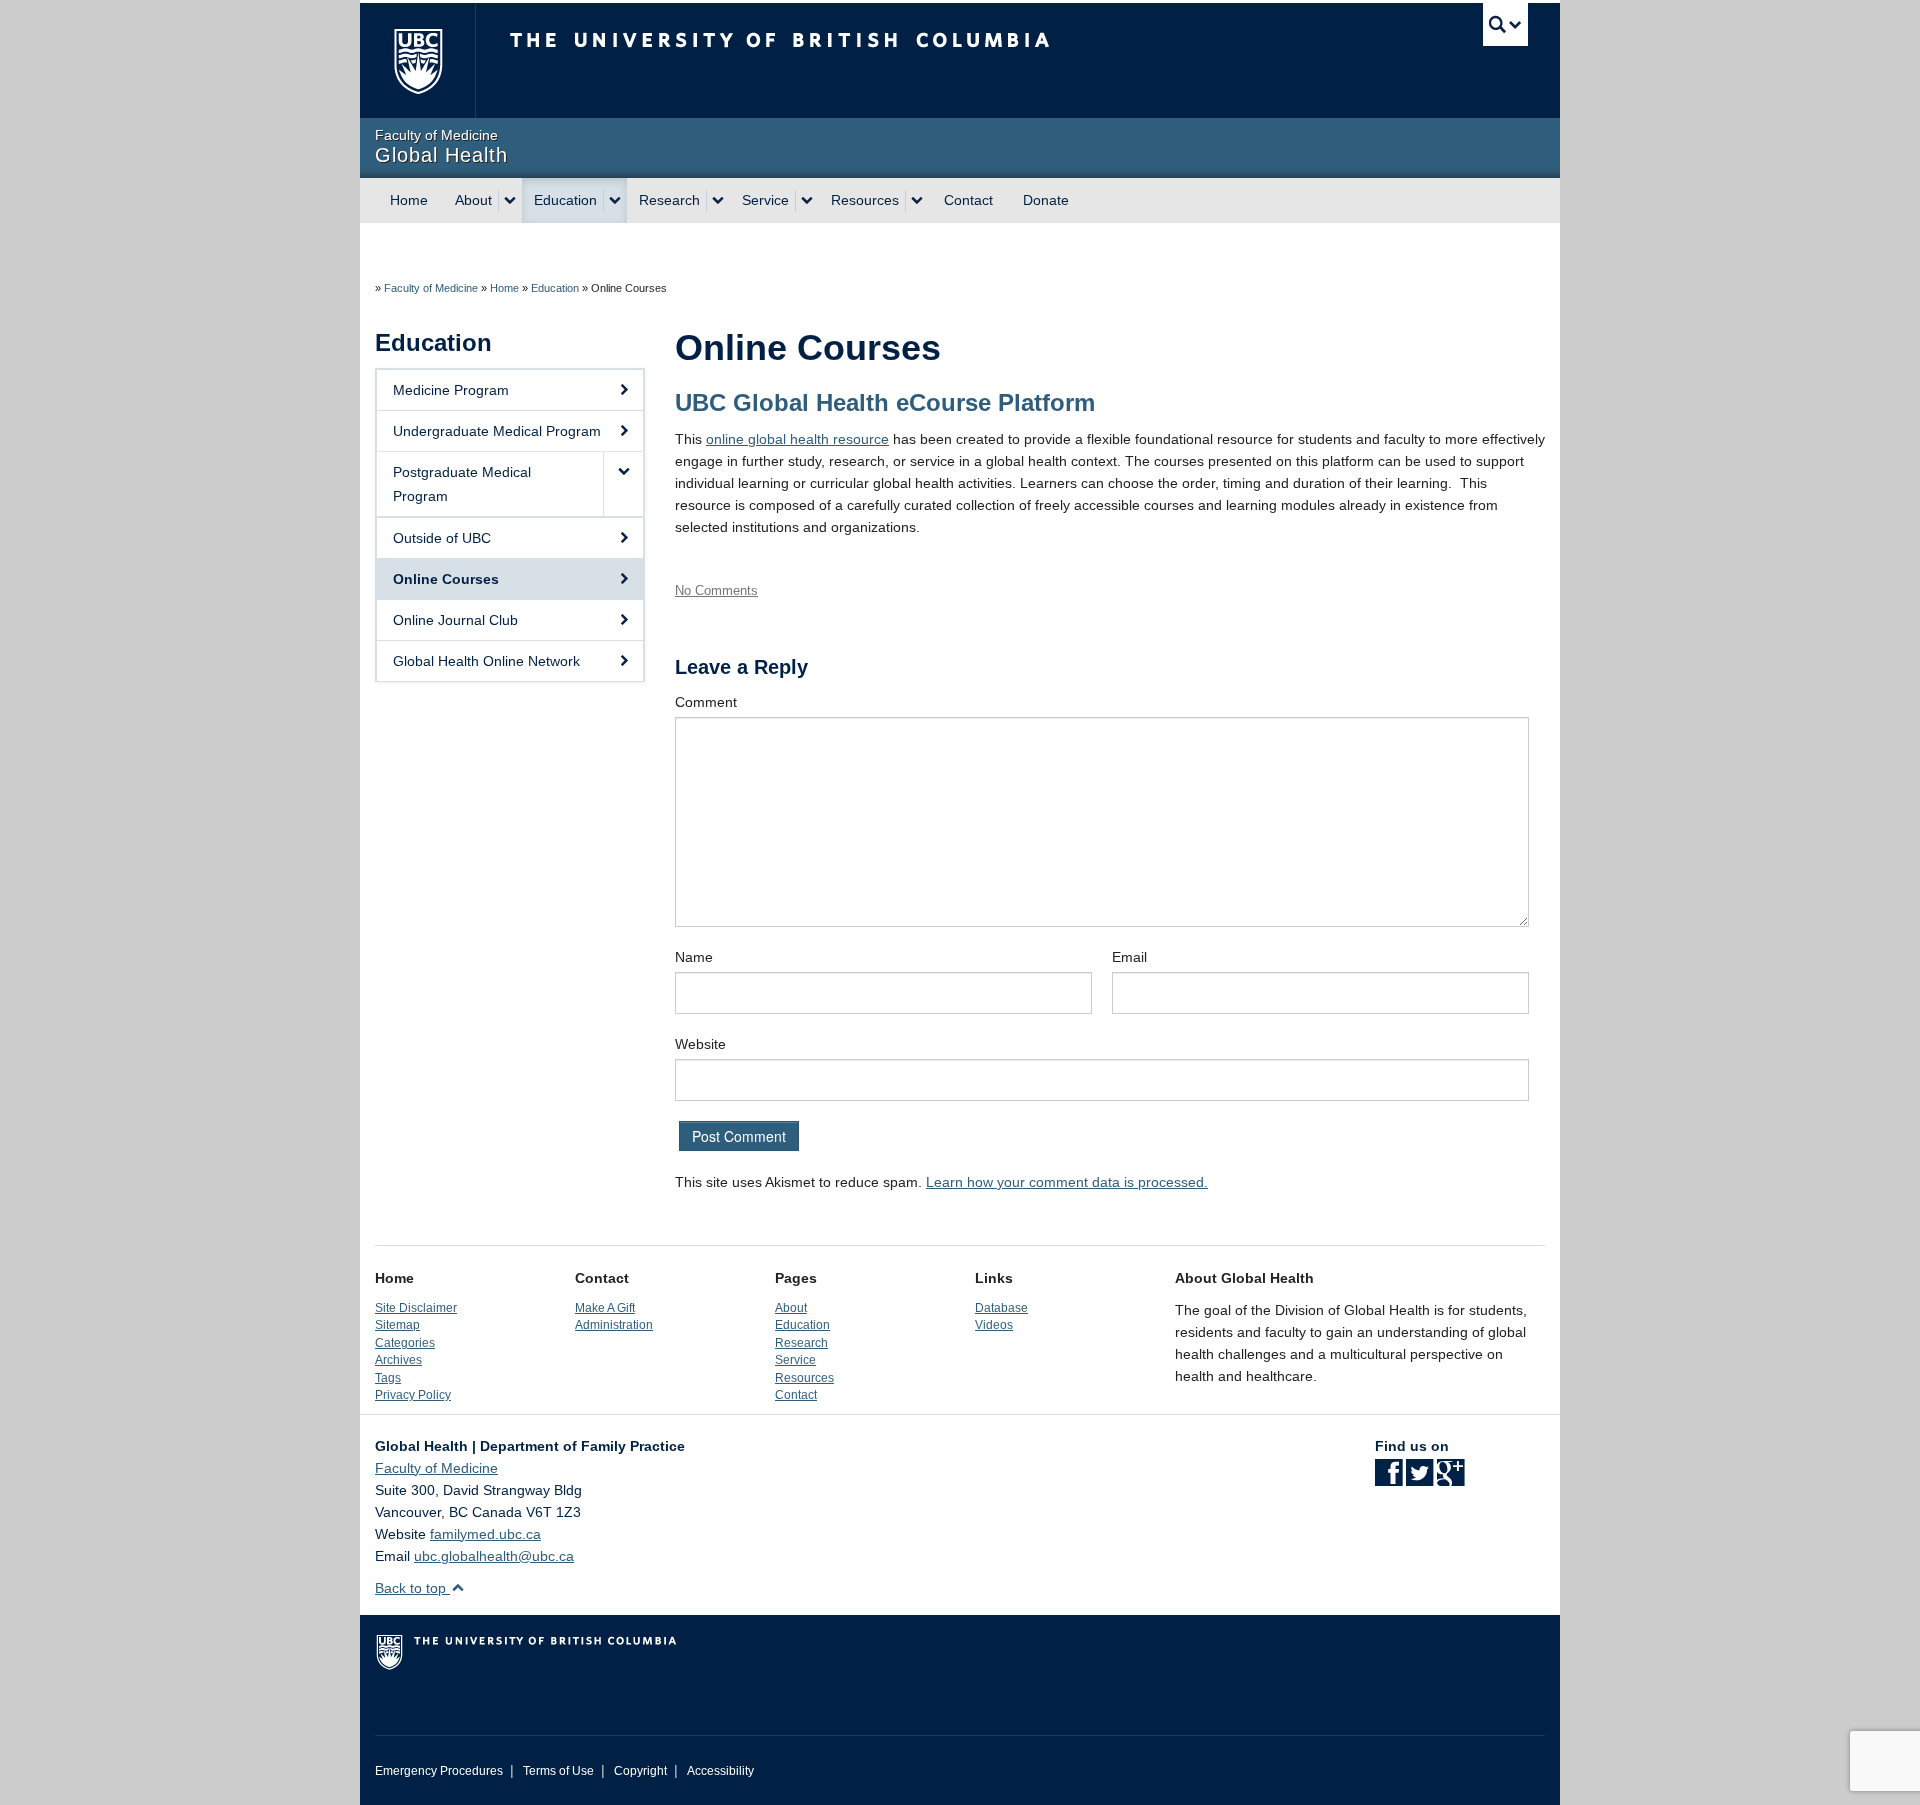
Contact (968, 200)
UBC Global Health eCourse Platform (885, 402)
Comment (706, 702)
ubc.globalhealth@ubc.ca (494, 1556)
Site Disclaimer (416, 1307)
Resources (865, 200)
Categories (405, 1342)
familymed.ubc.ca (485, 1534)
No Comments (716, 590)
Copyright (640, 1771)
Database (1001, 1307)
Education (565, 200)
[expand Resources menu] (917, 201)
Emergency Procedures (439, 1771)
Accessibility (720, 1771)
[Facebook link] (1388, 1479)
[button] (623, 484)
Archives (398, 1359)
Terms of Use (558, 1771)
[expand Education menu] (615, 201)
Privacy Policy (413, 1394)
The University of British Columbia (417, 60)
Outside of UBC (442, 538)
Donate (1046, 200)
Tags (388, 1377)
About (473, 200)
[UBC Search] (1505, 24)
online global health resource (797, 439)
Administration (614, 1324)
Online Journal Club (455, 620)
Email (1129, 957)
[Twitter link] (1419, 1479)
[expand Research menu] (718, 201)
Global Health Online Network (486, 661)
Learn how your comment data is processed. (1067, 1182)
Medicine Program (451, 390)
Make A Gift (605, 1307)
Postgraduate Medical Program (462, 484)
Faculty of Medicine (431, 288)
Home (409, 200)
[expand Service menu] (807, 201)
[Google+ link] (1450, 1479)
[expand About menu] (510, 201)
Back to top (412, 1588)
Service (765, 200)
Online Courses (446, 579)
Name (694, 957)
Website (700, 1044)
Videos (994, 1324)
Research (669, 200)
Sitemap (397, 1324)
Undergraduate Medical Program (497, 431)
